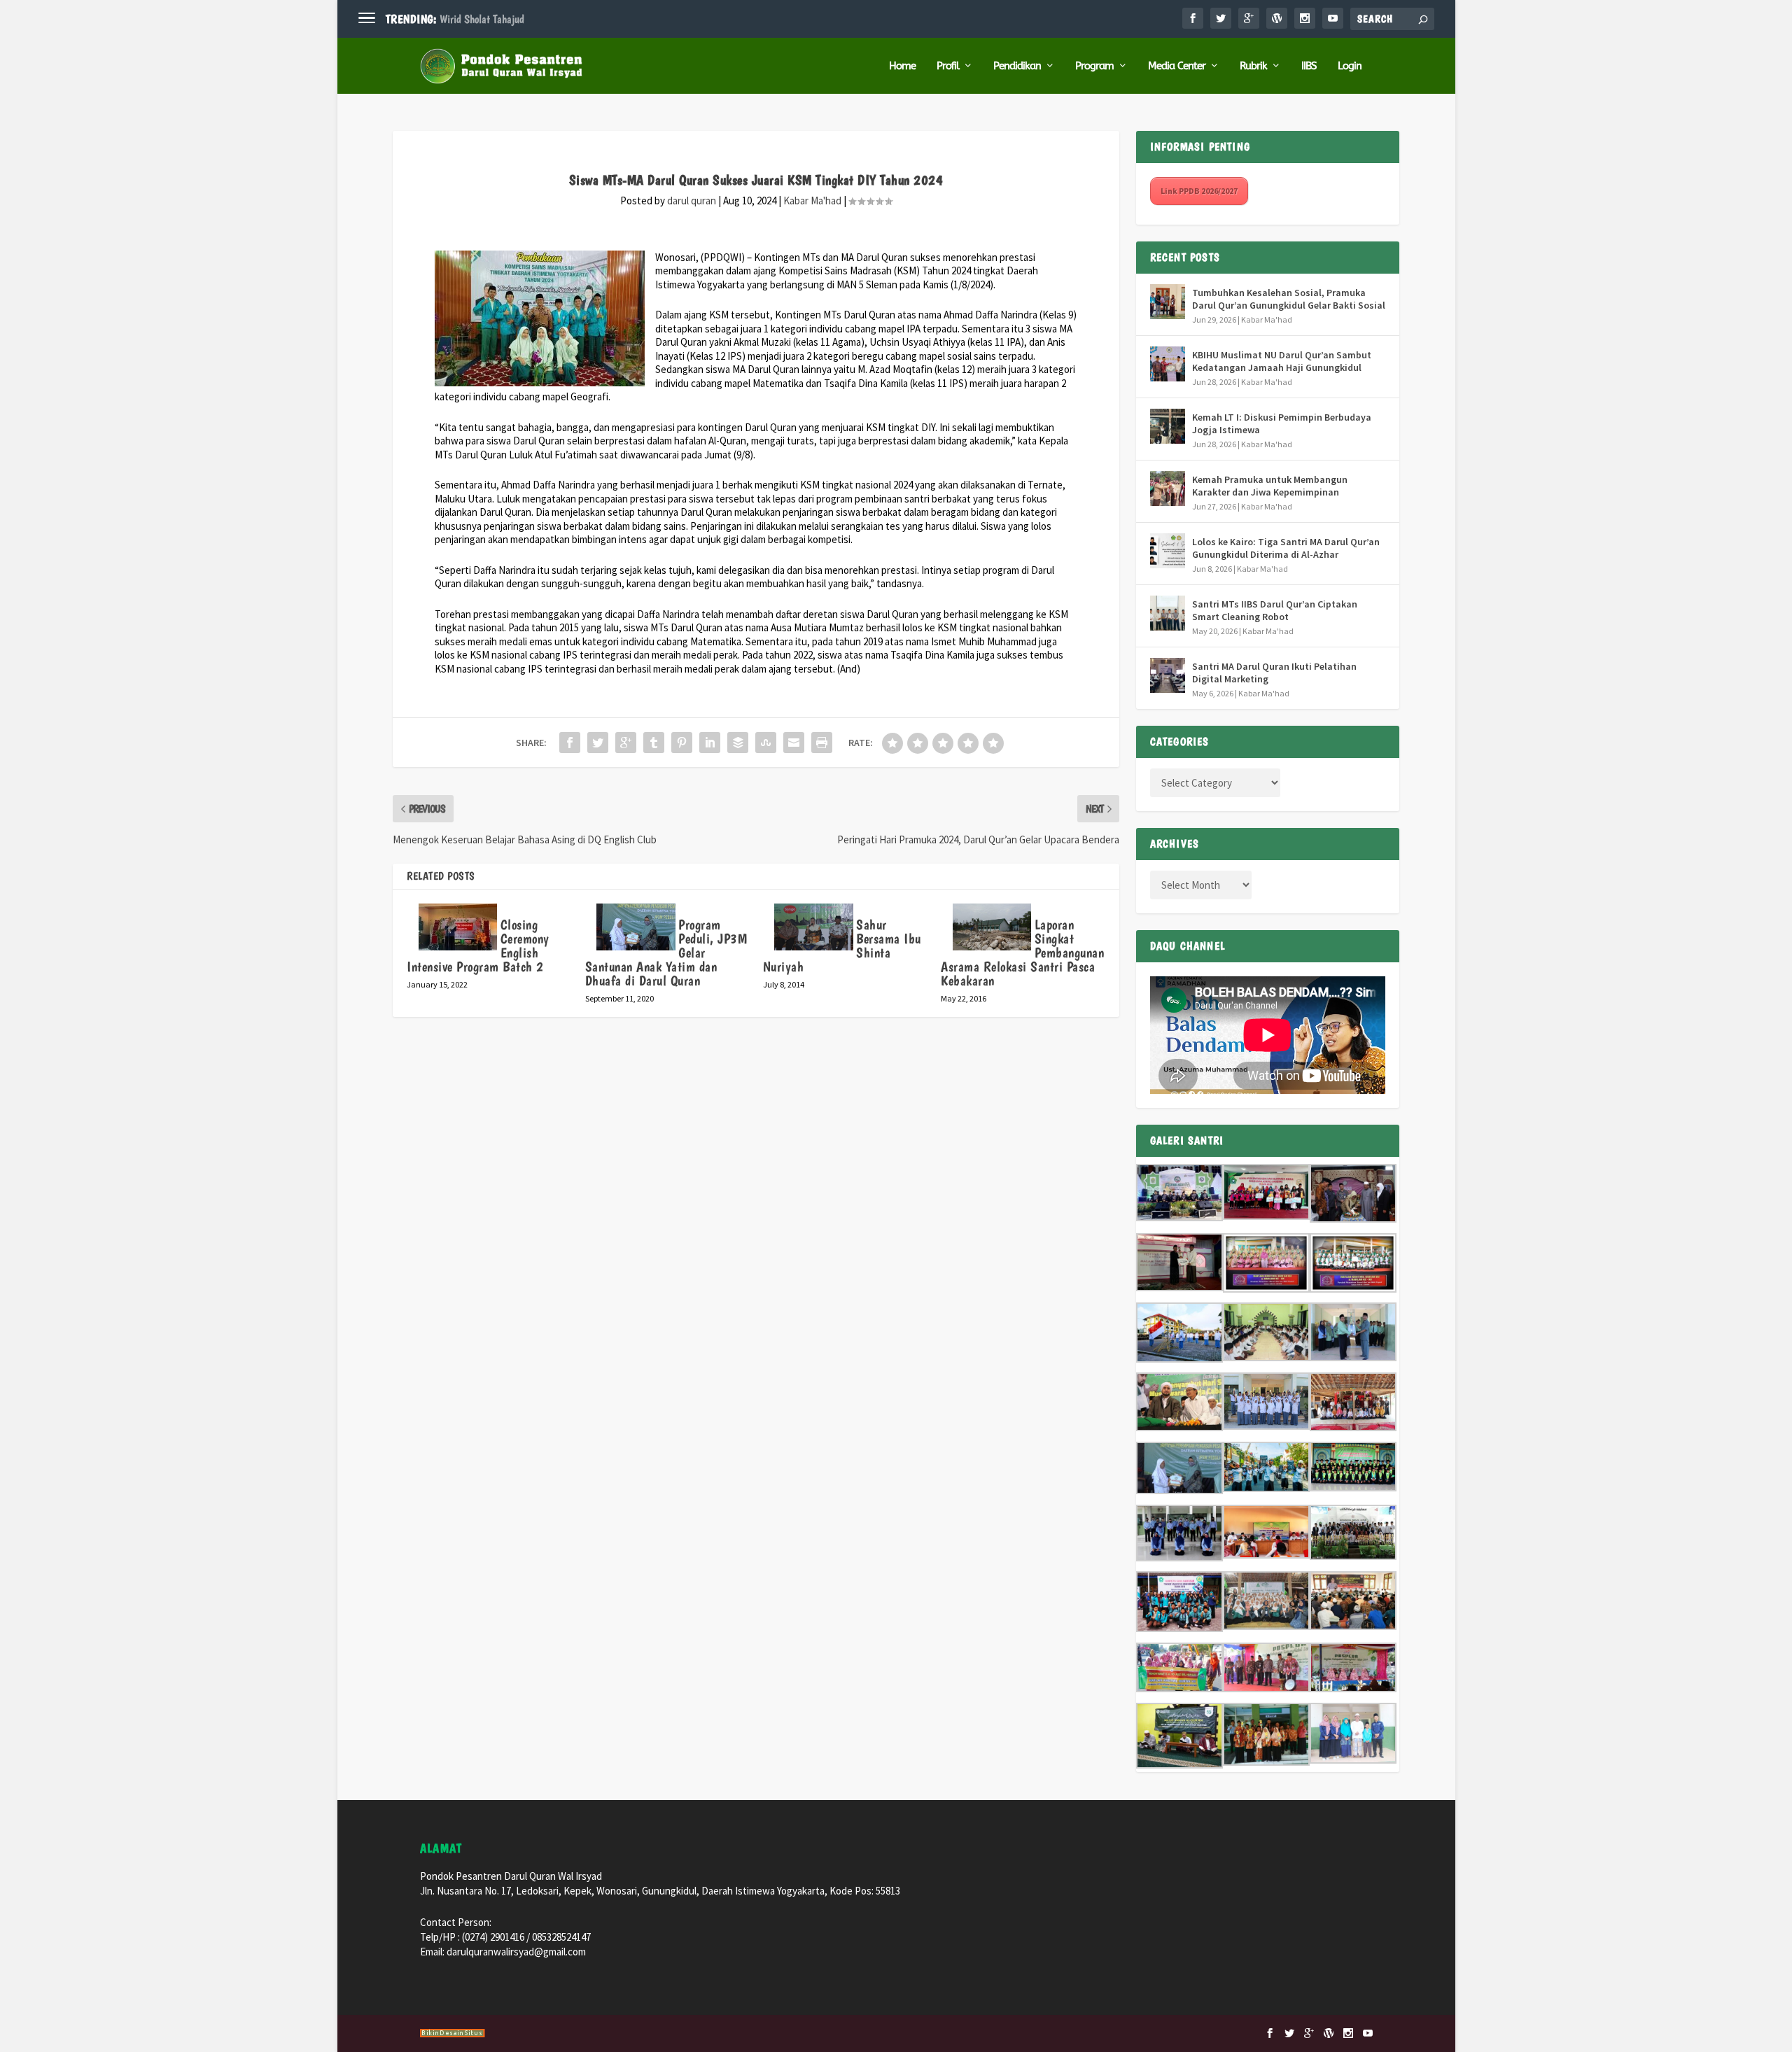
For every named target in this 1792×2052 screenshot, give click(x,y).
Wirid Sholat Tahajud (482, 19)
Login (1350, 66)
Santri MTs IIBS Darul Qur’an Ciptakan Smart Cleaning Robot (1275, 610)
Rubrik (1253, 66)
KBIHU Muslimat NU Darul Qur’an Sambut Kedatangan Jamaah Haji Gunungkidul (1282, 361)
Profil (948, 66)
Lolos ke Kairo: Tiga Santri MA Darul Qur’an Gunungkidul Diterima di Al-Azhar (1286, 548)
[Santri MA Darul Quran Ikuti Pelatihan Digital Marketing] (1168, 675)
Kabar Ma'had (812, 201)
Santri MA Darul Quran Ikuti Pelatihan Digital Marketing (1274, 673)
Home (902, 66)
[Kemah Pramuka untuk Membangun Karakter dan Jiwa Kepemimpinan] (1168, 489)
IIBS (1309, 66)
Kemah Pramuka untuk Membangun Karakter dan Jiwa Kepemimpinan (1270, 486)
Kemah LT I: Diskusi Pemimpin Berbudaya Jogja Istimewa (1282, 423)
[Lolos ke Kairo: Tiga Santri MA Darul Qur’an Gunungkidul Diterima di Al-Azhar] (1168, 551)
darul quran (692, 201)
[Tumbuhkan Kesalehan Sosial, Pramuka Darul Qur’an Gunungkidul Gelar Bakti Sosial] (1168, 302)
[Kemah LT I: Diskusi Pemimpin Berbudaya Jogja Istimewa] (1168, 426)
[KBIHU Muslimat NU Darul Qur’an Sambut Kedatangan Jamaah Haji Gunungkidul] (1168, 364)
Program (1094, 66)
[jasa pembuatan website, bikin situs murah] (453, 2035)
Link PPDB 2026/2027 (1199, 191)
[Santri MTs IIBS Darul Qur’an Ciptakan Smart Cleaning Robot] (1168, 613)
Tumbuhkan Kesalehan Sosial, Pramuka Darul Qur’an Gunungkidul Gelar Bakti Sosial (1289, 299)
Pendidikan (1017, 66)
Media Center (1177, 66)
